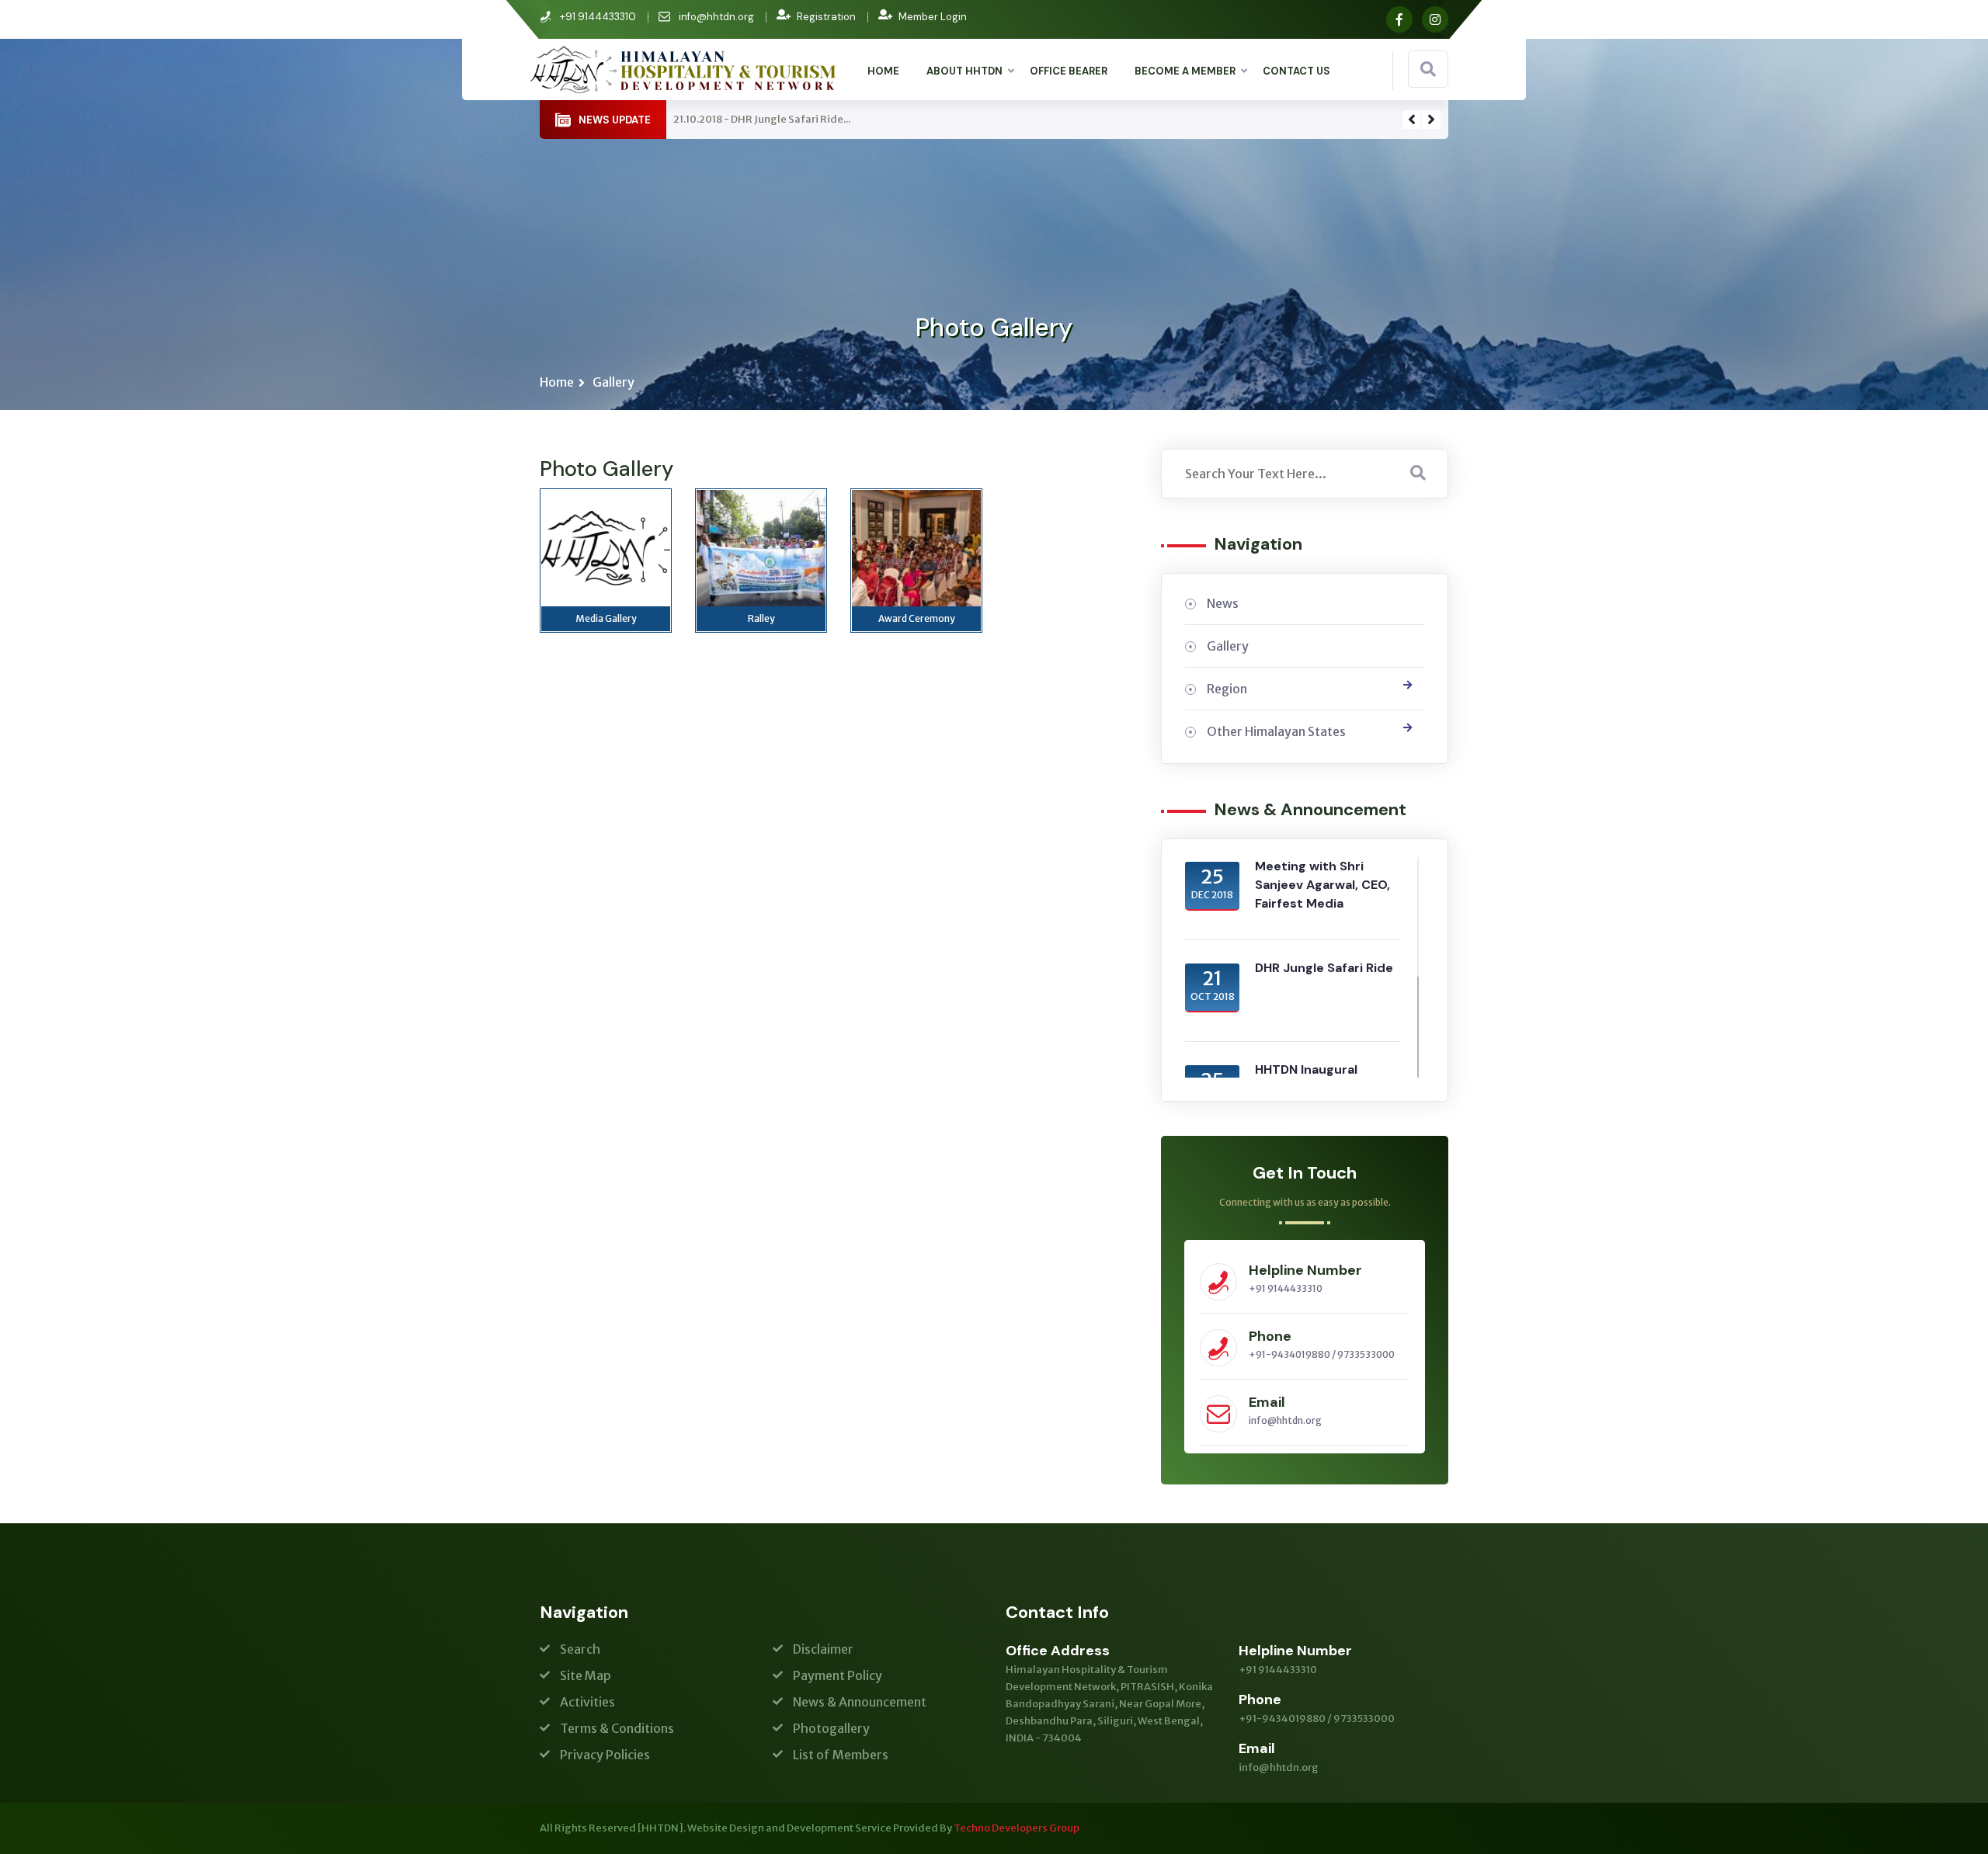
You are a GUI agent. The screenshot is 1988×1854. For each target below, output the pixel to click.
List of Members (841, 1755)
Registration (826, 17)
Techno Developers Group (1017, 1828)
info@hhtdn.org (716, 17)
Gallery (613, 382)
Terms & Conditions (617, 1728)
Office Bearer (1069, 71)
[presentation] (1412, 120)
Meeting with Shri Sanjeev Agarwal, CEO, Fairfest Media (1322, 885)
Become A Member (1185, 71)
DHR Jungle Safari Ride (1324, 968)
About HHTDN (964, 71)
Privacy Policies (605, 1755)
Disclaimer (823, 1649)
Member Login (933, 17)
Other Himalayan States (1276, 731)
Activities (587, 1702)
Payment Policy (838, 1675)
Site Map (586, 1675)
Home (883, 71)
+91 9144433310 (1286, 1288)
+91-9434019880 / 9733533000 (1322, 1354)
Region (1227, 689)
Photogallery (831, 1728)
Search (580, 1649)
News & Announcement (860, 1702)
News (1223, 603)
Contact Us (1296, 71)
